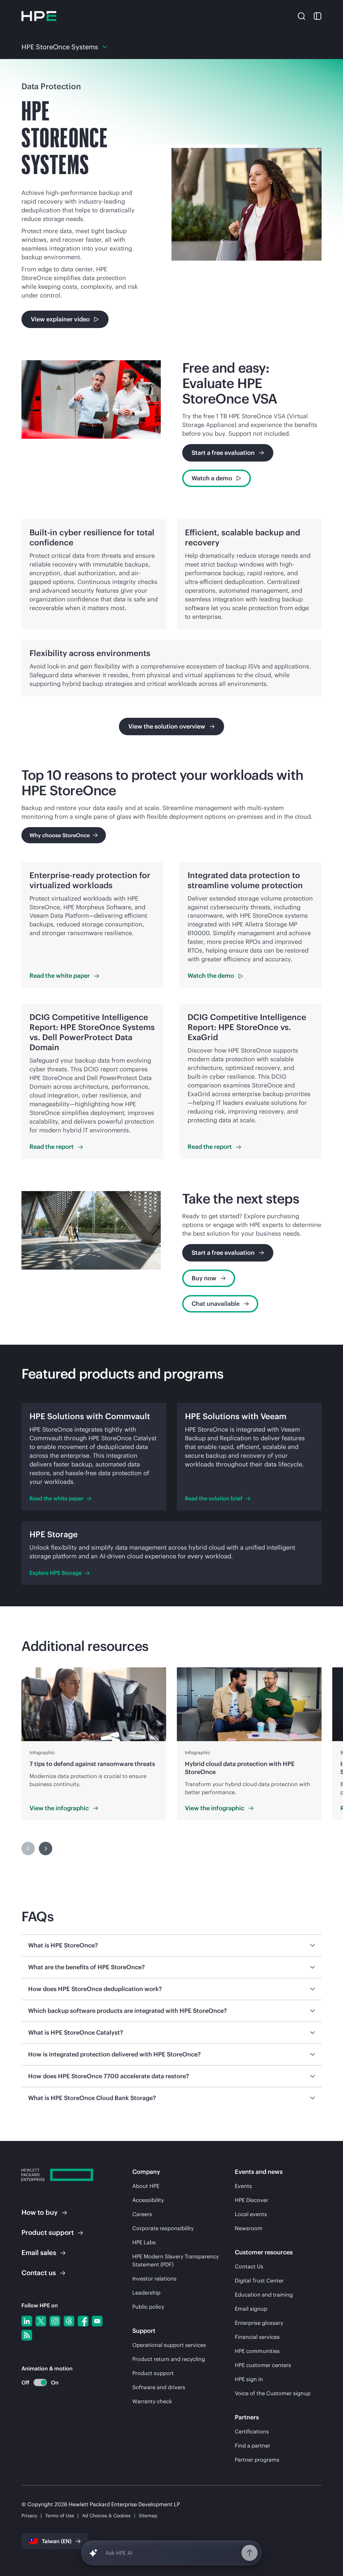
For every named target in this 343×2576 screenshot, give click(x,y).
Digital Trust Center (259, 2280)
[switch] (36, 2383)
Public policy (148, 2307)
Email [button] (39, 2252)
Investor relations (154, 2278)
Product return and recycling (169, 2359)
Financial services (257, 2337)
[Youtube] (97, 2321)
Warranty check (152, 2401)
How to (40, 2212)
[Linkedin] (27, 2321)
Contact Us (249, 2266)
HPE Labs (144, 2242)
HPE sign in (249, 2379)
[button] (301, 16)
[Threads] (69, 2321)
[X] (41, 2321)
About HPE (146, 2186)
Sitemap (148, 2516)
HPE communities (257, 2351)
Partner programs (257, 2460)
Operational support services (169, 2345)
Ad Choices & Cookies (106, 2516)
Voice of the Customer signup (273, 2393)
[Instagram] (55, 2321)
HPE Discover (252, 2200)
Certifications (252, 2431)
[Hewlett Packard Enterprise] (39, 16)
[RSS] (27, 2335)
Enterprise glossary (259, 2323)
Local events (251, 2214)
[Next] (46, 1848)
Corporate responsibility (163, 2228)
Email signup (251, 2309)
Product (48, 2232)
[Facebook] (83, 2321)
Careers (142, 2214)
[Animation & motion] (40, 2382)
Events (243, 2186)
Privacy (29, 2516)
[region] (171, 1744)
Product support (153, 2373)
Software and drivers (159, 2387)
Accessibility (148, 2200)
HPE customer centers (263, 2365)
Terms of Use (60, 2516)
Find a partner (253, 2446)
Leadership (146, 2293)
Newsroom (249, 2228)
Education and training (264, 2295)
